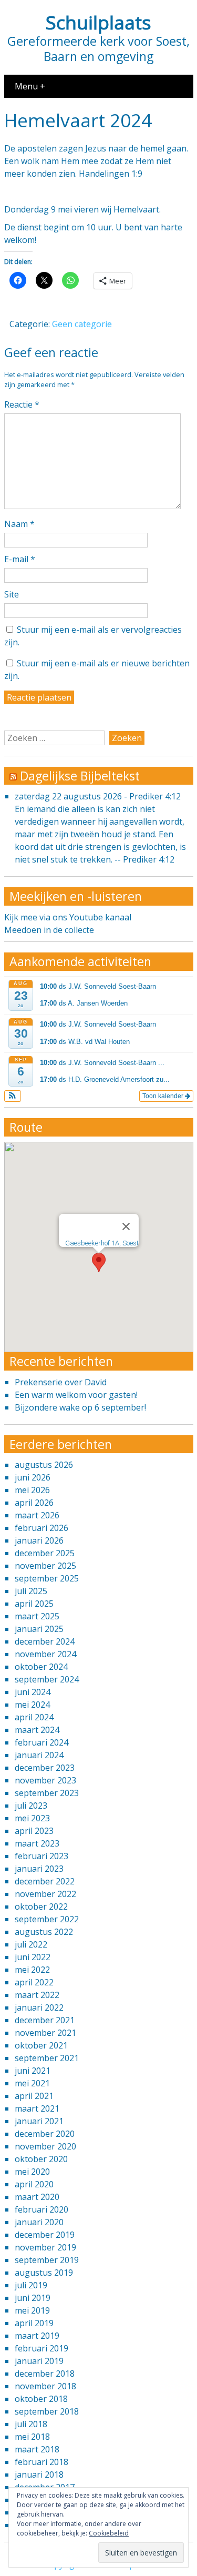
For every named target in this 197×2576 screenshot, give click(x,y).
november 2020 (45, 2146)
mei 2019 (32, 2310)
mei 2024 (32, 1705)
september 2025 (47, 1578)
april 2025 (34, 1604)
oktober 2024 (41, 1667)
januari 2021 (39, 2121)
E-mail (20, 559)
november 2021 (45, 2033)
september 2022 (47, 1919)
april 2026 (34, 1503)
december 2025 (45, 1553)
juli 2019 (31, 2285)
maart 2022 (37, 1995)
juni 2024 (33, 1692)
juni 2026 (33, 1477)
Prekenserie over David (61, 1382)
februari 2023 (42, 1856)
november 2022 (45, 1894)
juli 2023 (31, 1806)
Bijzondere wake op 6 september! (80, 1407)
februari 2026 (42, 1528)
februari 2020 (42, 2209)
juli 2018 (31, 2424)
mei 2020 (32, 2172)
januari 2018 (39, 2474)
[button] (13, 1096)
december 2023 (45, 1768)
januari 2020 (39, 2222)
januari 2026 (39, 1540)
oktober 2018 (41, 2399)
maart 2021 (37, 2108)
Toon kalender (164, 1096)
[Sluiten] (126, 1226)
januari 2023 (39, 1869)
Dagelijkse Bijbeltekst (80, 776)
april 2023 (34, 1831)
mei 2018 (32, 2437)
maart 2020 (37, 2197)
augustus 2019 (44, 2273)
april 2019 (34, 2323)
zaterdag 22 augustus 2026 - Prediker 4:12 (98, 796)
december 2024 (45, 1641)
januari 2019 (39, 2361)
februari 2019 (42, 2348)
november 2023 (45, 1780)
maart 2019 (37, 2336)
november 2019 (45, 2247)
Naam (19, 524)
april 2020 (34, 2184)
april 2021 (34, 2096)
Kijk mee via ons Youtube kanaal (68, 917)
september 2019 (47, 2260)
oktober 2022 (41, 1906)
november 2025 (45, 1566)
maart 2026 (37, 1515)
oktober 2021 (41, 2045)
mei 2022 (32, 1970)
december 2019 (45, 2235)
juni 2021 (33, 2071)
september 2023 (47, 1793)
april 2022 (34, 1982)
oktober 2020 (41, 2159)
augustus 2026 (44, 1465)
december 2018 (45, 2374)
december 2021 (45, 2020)
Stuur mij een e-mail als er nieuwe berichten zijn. (97, 670)
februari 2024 (42, 1742)
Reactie (22, 404)
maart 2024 (37, 1730)
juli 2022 (31, 1944)
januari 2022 (39, 2007)
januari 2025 (39, 1629)
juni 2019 (33, 2298)
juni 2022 (33, 1957)
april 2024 (34, 1717)
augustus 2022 (44, 1932)
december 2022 (45, 1881)
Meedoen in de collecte (49, 930)
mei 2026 (32, 1490)
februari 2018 (42, 2462)
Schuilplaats (98, 22)
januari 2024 (39, 1755)
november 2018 (45, 2386)
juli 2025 (31, 1591)
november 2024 (45, 1654)
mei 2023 (32, 1818)
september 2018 (47, 2411)
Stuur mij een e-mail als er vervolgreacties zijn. (93, 636)
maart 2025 (37, 1616)
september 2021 (47, 2058)
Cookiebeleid (109, 2533)
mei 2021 (32, 2083)
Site (12, 594)
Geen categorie (82, 324)
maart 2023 (37, 1843)
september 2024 (47, 1679)
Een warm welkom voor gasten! (76, 1395)
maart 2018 (37, 2449)
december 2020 (45, 2134)
